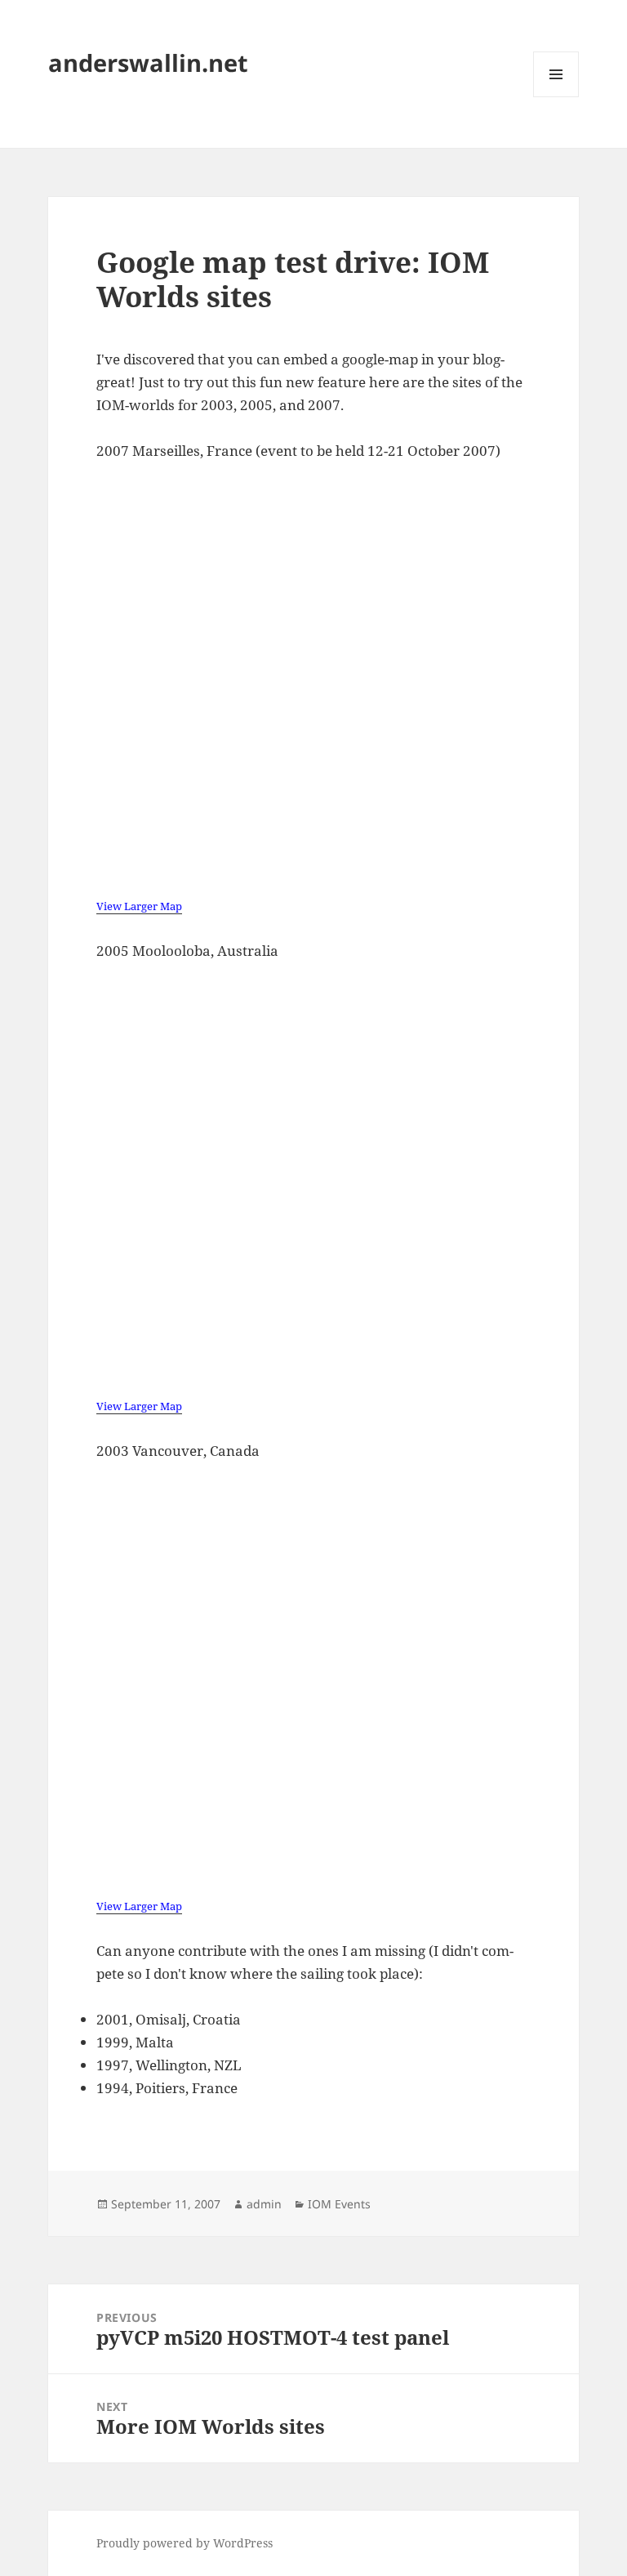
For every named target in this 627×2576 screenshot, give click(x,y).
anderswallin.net (148, 63)
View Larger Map (139, 906)
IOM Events (339, 2204)
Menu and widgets (556, 97)
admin (264, 2204)
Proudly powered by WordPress (185, 2543)
